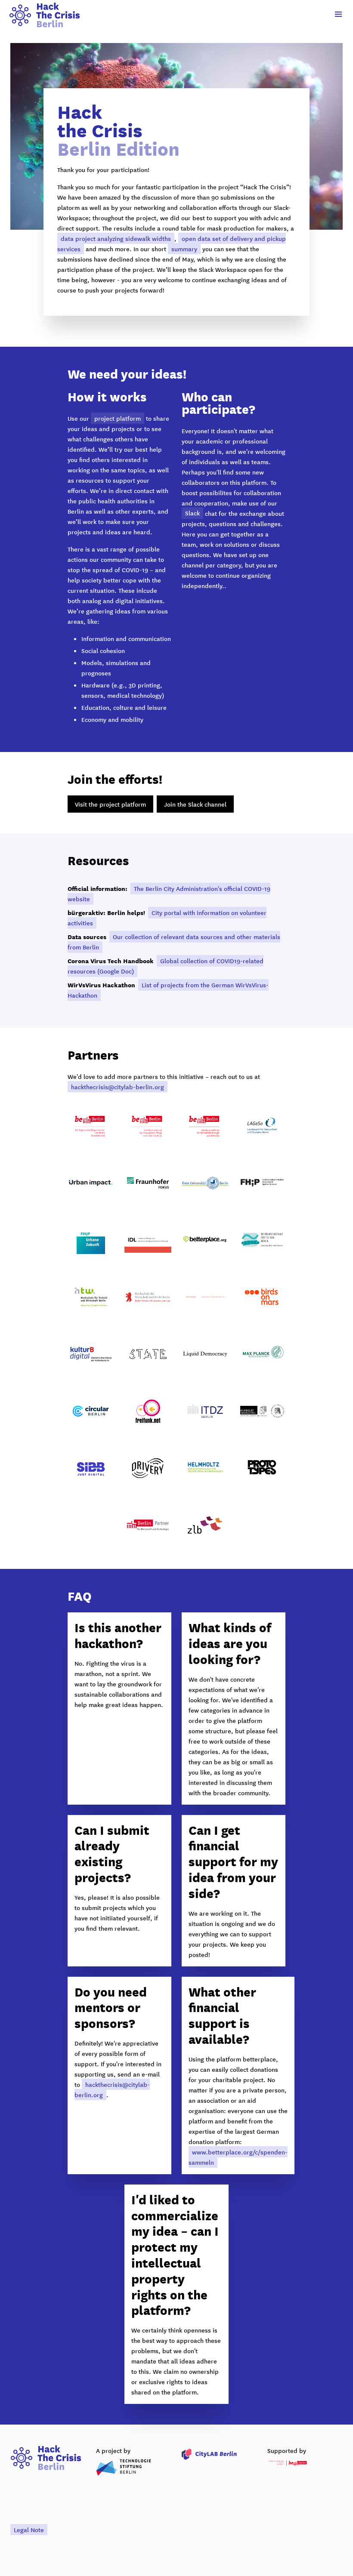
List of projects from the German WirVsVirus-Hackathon (168, 990)
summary (184, 249)
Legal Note (29, 2530)
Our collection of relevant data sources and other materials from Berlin (174, 942)
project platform (118, 418)
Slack (192, 513)
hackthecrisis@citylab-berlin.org (118, 1087)
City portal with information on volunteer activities (167, 918)
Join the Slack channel (195, 804)
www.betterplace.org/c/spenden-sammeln (238, 2157)
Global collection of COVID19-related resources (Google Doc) (166, 966)
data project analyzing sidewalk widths (116, 238)
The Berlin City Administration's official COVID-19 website (169, 894)
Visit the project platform (110, 804)
